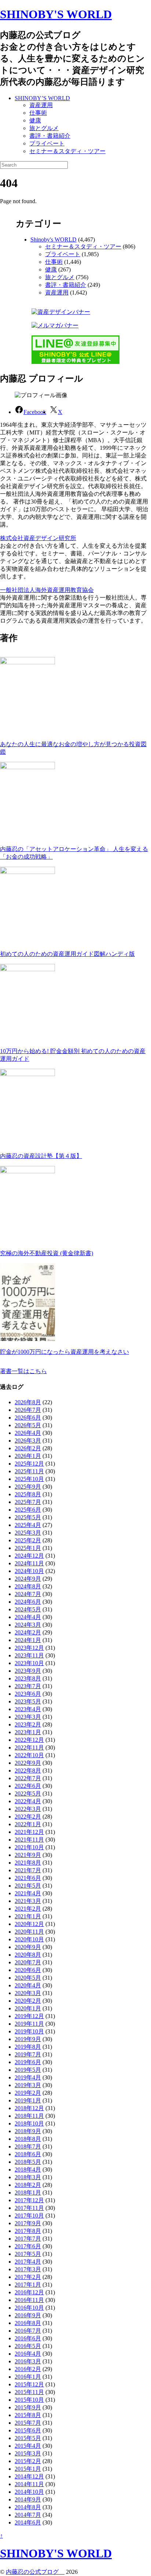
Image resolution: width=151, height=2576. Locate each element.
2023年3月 (28, 1717)
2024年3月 (28, 1625)
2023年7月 (28, 1686)
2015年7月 (28, 2423)
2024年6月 (28, 1602)
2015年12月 (29, 2384)
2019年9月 (28, 2039)
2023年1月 (28, 1732)
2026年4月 (28, 1433)
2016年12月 (29, 2292)
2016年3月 (28, 2361)
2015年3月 (28, 2453)
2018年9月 (28, 2131)
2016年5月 (28, 2346)
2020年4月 (28, 1985)
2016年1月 (28, 2377)
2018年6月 (28, 2154)
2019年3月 (28, 2085)
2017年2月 (28, 2277)
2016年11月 (29, 2300)
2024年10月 (29, 1571)
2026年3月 (28, 1441)
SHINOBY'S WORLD (56, 14)
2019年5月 (28, 2070)
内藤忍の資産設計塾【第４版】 (41, 1156)
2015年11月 (29, 2392)
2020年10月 (29, 1939)
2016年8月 (28, 2323)
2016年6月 (28, 2338)
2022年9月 (28, 1763)
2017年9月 (28, 2223)
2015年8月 (28, 2415)
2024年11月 (29, 1563)
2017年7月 (28, 2239)
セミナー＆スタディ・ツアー (67, 151)
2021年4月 (28, 1893)
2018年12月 (29, 2108)
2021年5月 (28, 1886)
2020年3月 (28, 1993)
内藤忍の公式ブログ (35, 2572)
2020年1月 (28, 2008)
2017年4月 (28, 2262)
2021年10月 (29, 1847)
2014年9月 (28, 2499)
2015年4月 (28, 2446)
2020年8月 (28, 1955)
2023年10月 (29, 1663)
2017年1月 (28, 2285)
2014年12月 (29, 2476)
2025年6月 (28, 1510)
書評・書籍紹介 (50, 136)
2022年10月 (29, 1755)
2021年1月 (28, 1916)
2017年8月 (28, 2231)
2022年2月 (28, 1817)
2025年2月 (28, 1540)
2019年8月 (28, 2047)
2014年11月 (29, 2484)
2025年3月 (28, 1533)
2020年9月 (28, 1947)
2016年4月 (28, 2354)
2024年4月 (28, 1617)
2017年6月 (28, 2246)
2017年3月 (28, 2269)
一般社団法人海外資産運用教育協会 (47, 590)
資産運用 (41, 105)
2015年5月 (28, 2438)
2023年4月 (28, 1709)
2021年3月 (28, 1901)
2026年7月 (28, 1410)
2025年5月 (28, 1517)
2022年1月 (28, 1824)
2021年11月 (29, 1840)
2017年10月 (29, 2216)
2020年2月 (28, 2001)
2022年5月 (28, 1794)
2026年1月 (28, 1456)
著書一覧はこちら (23, 1371)
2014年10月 (29, 2492)
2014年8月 (28, 2507)
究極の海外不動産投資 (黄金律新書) (47, 1253)
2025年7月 (28, 1502)
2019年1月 (28, 2100)
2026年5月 (28, 1425)
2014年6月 (28, 2522)
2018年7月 (28, 2146)
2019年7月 (28, 2054)
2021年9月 (28, 1855)
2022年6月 (28, 1786)
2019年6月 (28, 2062)
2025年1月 (28, 1548)
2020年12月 (29, 1924)
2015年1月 (28, 2469)
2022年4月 (28, 1801)
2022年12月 (29, 1740)
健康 (35, 120)
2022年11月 (29, 1747)
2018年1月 (28, 2193)
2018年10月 (29, 2123)
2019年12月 (29, 2016)
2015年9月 (28, 2407)
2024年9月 (28, 1579)
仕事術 (38, 113)
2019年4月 (28, 2077)
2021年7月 (28, 1870)
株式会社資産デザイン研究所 (38, 538)
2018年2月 (28, 2185)
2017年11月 (29, 2208)
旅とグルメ (44, 128)
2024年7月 (28, 1594)
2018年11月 (29, 2116)
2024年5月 (28, 1609)
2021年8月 (28, 1863)
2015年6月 (28, 2430)
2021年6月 (28, 1878)
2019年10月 (29, 2031)
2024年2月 (28, 1632)
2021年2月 (28, 1909)
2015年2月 (28, 2461)
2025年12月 (29, 1464)
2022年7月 (28, 1778)
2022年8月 (28, 1770)
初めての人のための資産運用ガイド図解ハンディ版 (67, 954)
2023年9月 (28, 1671)
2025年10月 (29, 1479)
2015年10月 (29, 2400)
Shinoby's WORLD (54, 240)
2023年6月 (28, 1694)
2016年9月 (28, 2315)
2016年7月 (28, 2331)
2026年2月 (28, 1448)
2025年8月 (28, 1494)
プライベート (47, 143)
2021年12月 (29, 1832)
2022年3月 (28, 1809)
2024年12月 (29, 1556)
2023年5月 (28, 1701)
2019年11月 (29, 2024)
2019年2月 (28, 2093)
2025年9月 (28, 1487)
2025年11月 (29, 1471)
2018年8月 (28, 2139)
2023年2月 (28, 1724)
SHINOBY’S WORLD (42, 98)
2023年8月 (28, 1678)
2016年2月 (28, 2369)
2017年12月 (29, 2200)
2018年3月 (28, 2177)
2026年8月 (28, 1402)
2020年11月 (29, 1932)
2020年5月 (28, 1978)
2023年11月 (29, 1655)
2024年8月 (28, 1586)
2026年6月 (28, 1418)
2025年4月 (28, 1525)
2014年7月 (28, 2515)
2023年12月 (29, 1648)
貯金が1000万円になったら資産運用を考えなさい (65, 1352)
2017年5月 (28, 2254)
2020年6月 (28, 1970)
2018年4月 (28, 2170)
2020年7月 (28, 1962)
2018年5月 (28, 2162)
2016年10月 (29, 2308)
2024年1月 (28, 1640)
